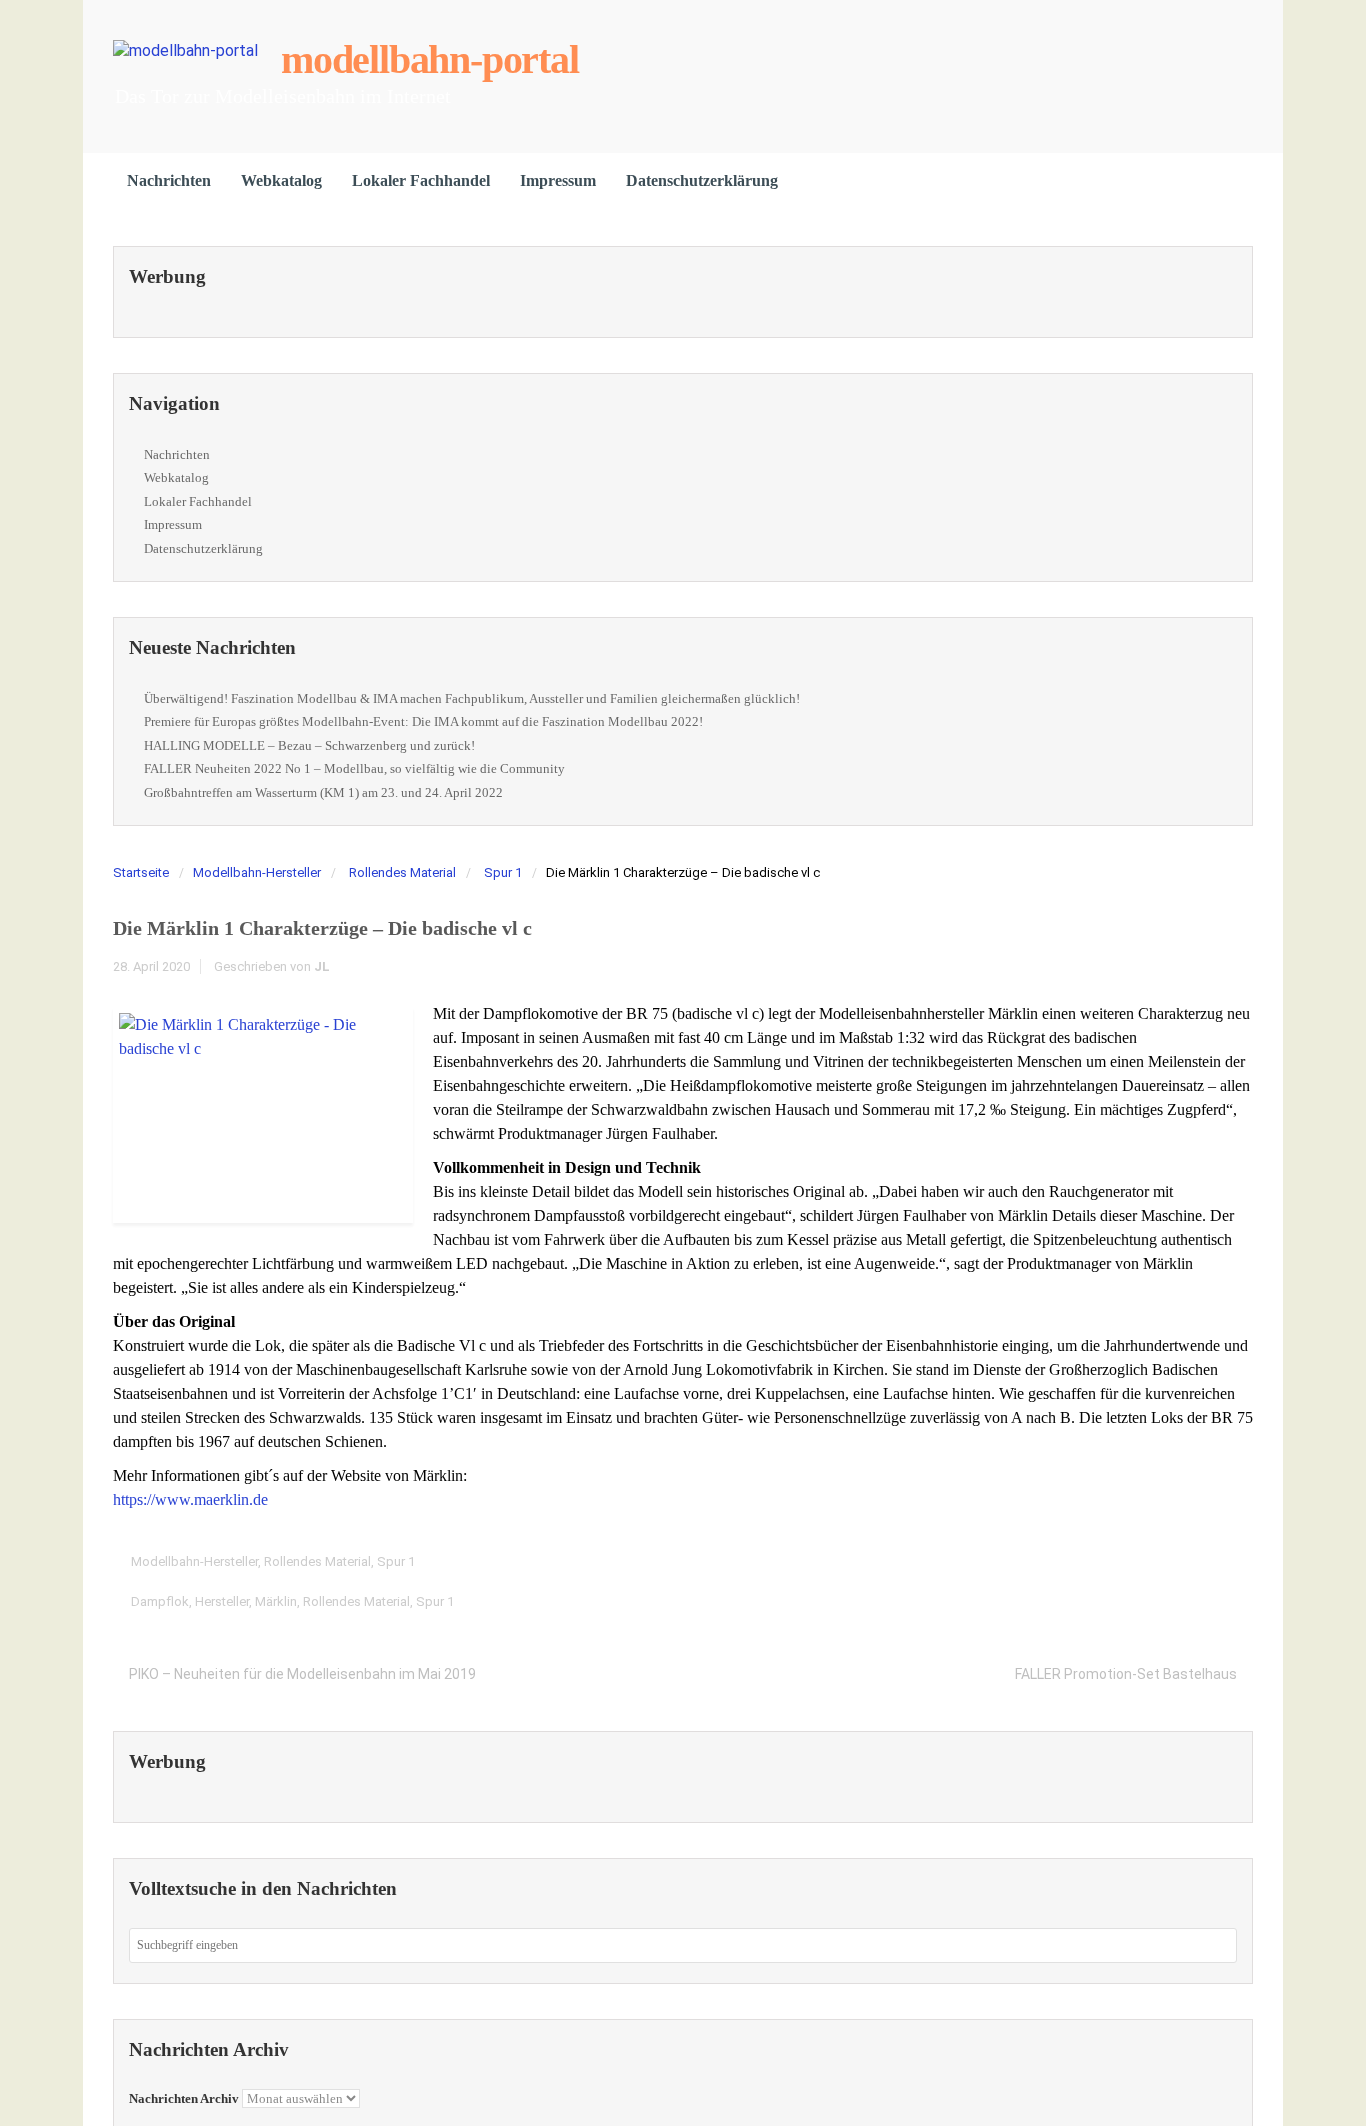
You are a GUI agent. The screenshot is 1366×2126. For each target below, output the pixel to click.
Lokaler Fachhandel (421, 180)
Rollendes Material (402, 872)
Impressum (558, 180)
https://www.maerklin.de (190, 1499)
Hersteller (222, 1601)
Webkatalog (281, 180)
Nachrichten (169, 180)
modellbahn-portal (430, 59)
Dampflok (160, 1601)
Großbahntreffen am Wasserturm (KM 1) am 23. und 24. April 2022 (323, 792)
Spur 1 (503, 872)
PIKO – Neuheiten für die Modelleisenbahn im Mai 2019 (302, 1674)
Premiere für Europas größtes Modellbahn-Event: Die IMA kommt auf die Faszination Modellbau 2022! (423, 721)
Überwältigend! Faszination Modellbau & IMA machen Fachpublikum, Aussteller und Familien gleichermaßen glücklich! (472, 698)
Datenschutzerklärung (702, 180)
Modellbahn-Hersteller (257, 872)
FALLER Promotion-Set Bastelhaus (1126, 1674)
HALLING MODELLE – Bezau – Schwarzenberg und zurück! (309, 745)
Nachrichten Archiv (184, 2098)
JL (322, 966)
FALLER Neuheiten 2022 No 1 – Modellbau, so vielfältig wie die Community (354, 768)
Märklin (276, 1601)
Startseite (141, 872)
